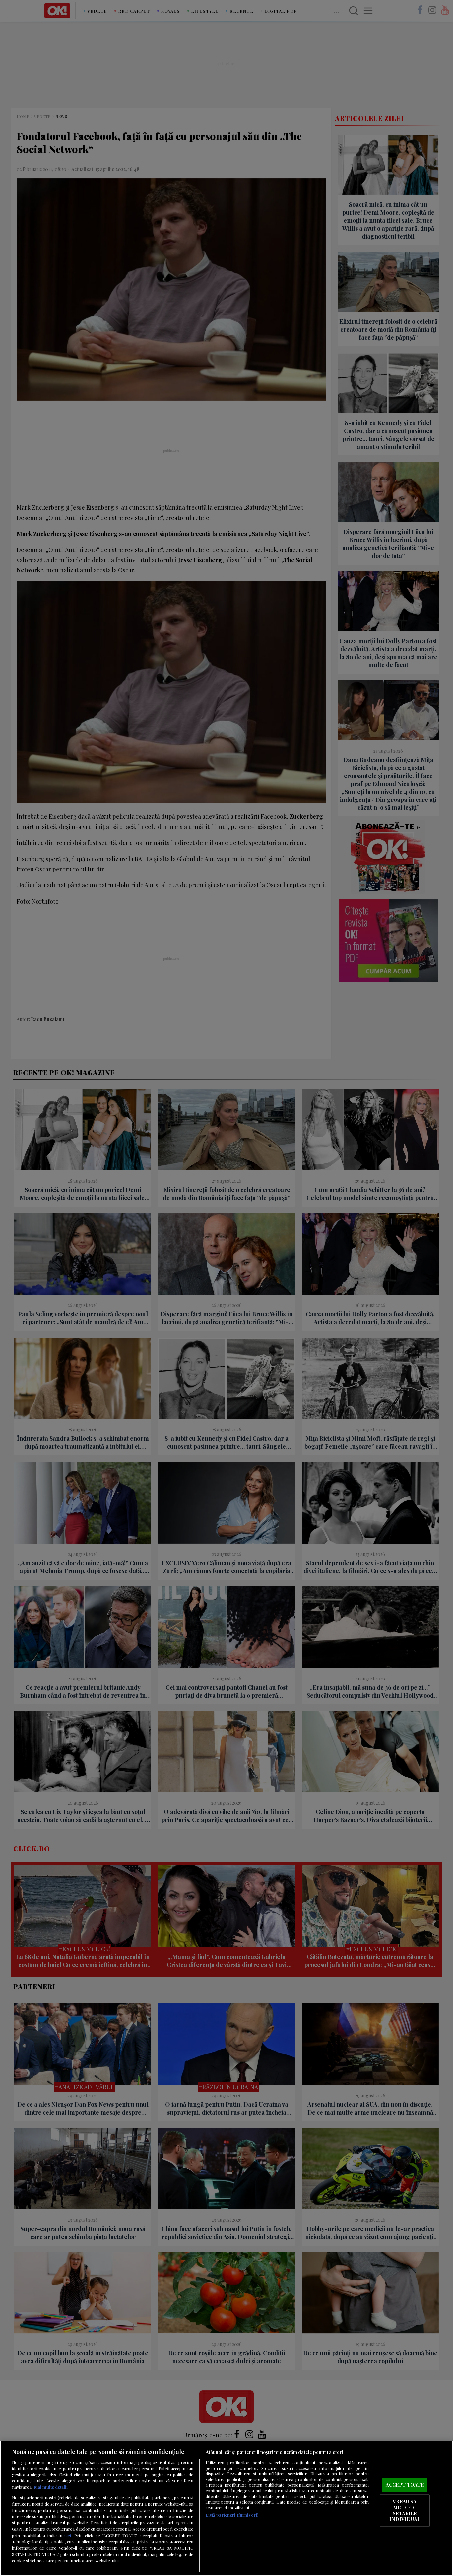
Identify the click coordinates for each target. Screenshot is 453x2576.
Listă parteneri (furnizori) (232, 2515)
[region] (227, 2508)
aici (68, 2535)
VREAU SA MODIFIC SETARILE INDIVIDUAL (405, 2510)
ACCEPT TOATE (405, 2485)
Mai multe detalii (51, 2487)
